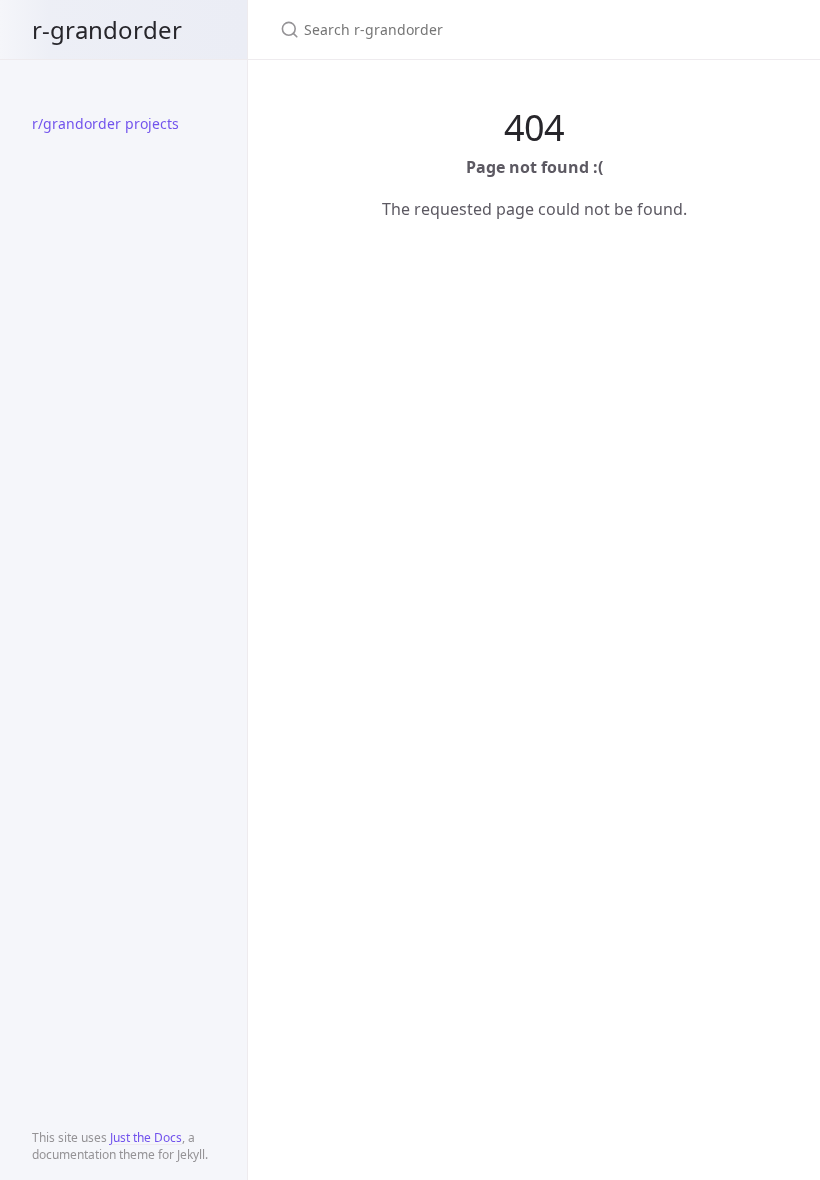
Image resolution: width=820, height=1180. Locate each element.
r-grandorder (107, 29)
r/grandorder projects (105, 123)
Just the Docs (146, 1137)
